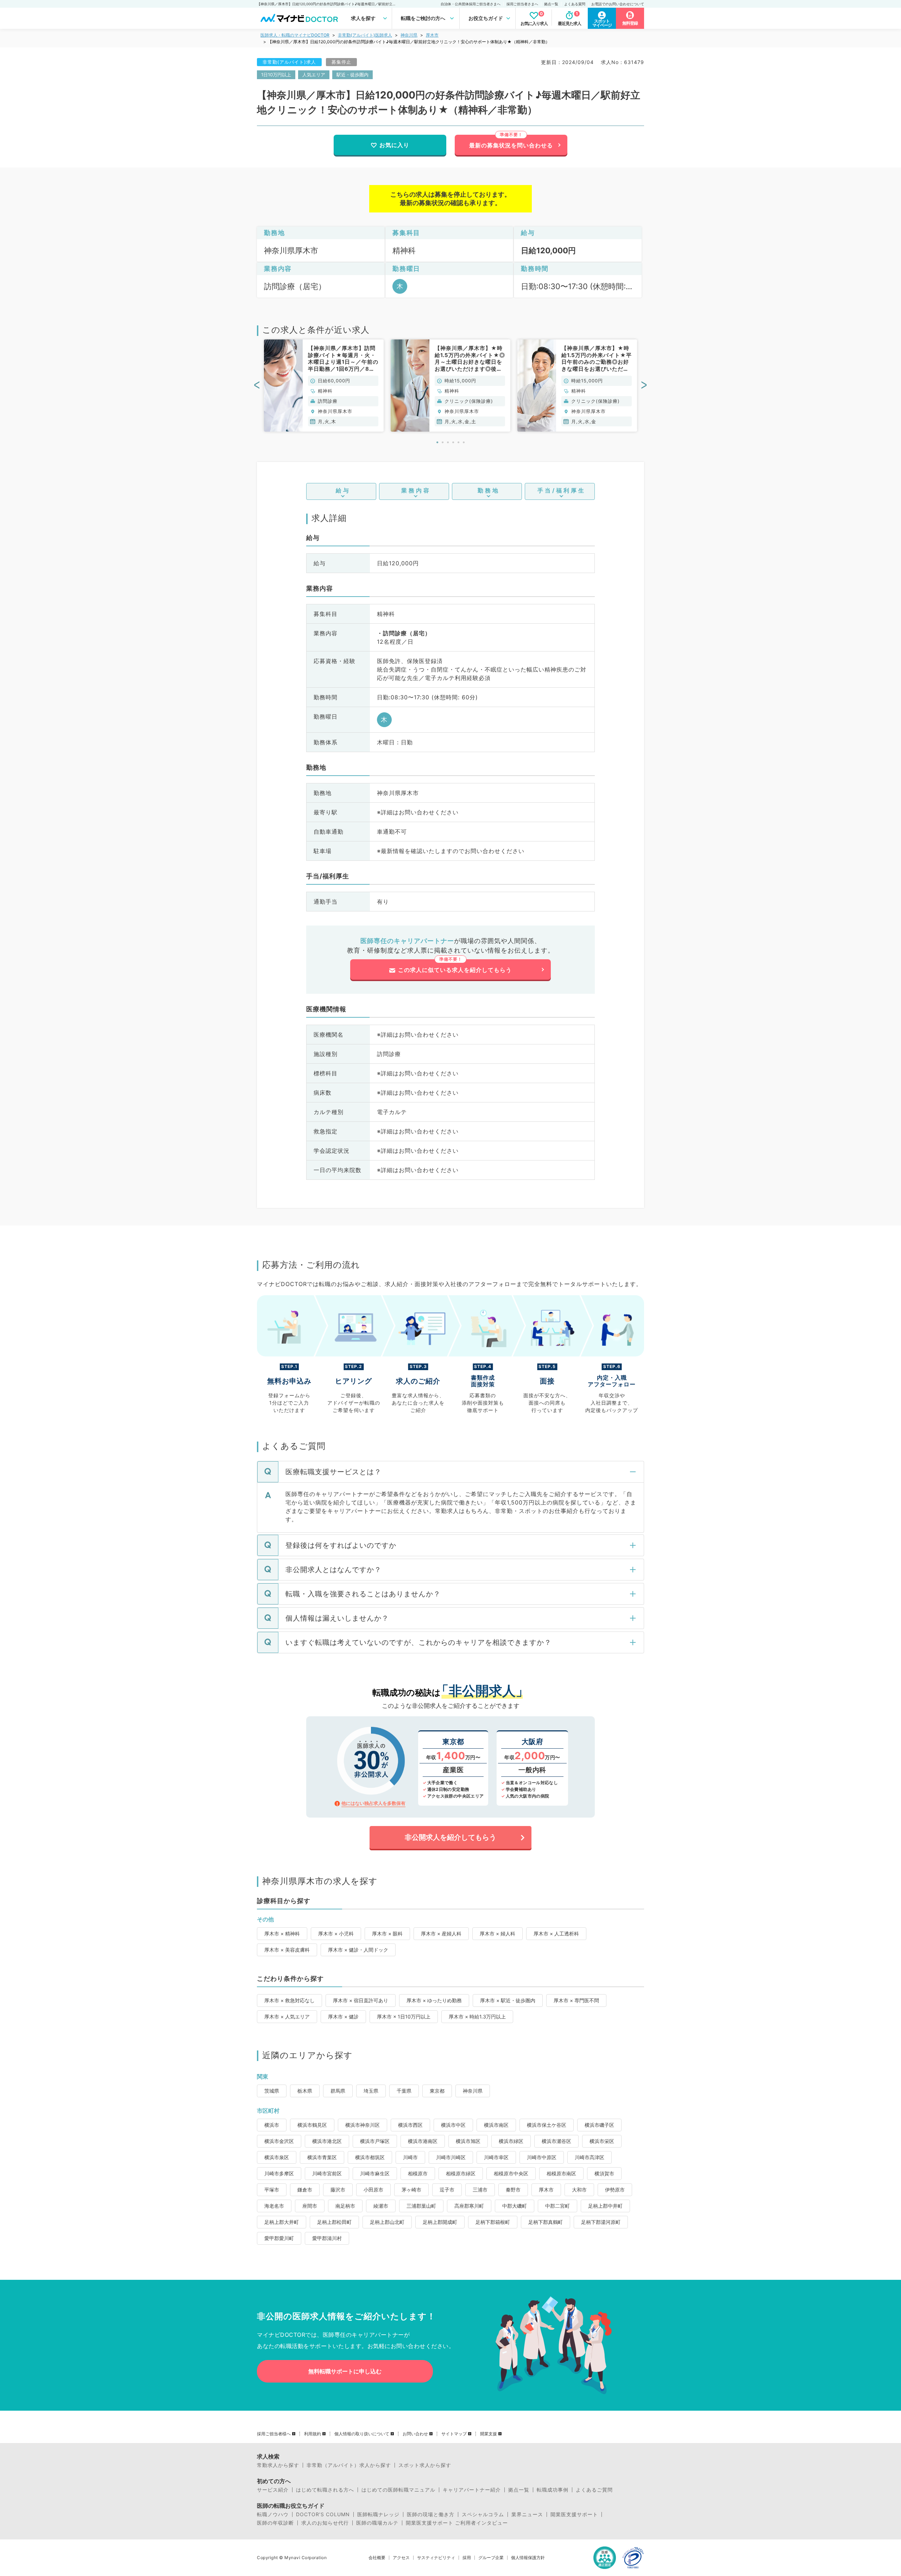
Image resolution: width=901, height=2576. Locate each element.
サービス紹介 (273, 2490)
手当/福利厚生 (562, 490)
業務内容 (416, 490)
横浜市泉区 (277, 2157)
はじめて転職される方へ (325, 2490)
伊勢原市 (615, 2190)
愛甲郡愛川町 (279, 2238)
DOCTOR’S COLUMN (323, 2514)
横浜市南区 (496, 2125)
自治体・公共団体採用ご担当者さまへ (471, 4)
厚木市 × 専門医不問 (576, 2000)
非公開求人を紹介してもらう (450, 1837)
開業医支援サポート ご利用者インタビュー (457, 2523)
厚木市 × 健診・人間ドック (358, 1950)
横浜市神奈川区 (363, 2125)
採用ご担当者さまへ (522, 4)
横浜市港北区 (327, 2141)
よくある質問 (575, 4)
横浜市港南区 (423, 2141)
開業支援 (489, 2434)
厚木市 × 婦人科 (497, 1933)
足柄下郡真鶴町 (546, 2222)
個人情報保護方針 (528, 2558)
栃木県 (305, 2091)
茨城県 (272, 2091)
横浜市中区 (453, 2125)
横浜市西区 (410, 2125)
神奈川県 (409, 35)
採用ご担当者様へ (274, 2434)
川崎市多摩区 (279, 2173)
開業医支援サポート (574, 2514)
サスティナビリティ (436, 2558)
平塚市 (272, 2190)
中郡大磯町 (515, 2206)
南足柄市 (345, 2206)
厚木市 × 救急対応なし (289, 2000)
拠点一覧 (551, 4)
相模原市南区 (561, 2173)
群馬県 (338, 2091)
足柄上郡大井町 (282, 2222)
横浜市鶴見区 (312, 2125)
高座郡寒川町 (469, 2206)
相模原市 (418, 2173)
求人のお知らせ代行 (325, 2523)
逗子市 (447, 2190)
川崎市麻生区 (375, 2173)
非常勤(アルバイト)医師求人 (365, 35)
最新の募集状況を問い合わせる (511, 145)
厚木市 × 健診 (343, 2017)
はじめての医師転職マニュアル (398, 2490)
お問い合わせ (415, 2434)
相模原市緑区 (461, 2173)
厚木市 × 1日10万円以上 (404, 2017)
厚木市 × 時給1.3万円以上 (477, 2017)
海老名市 (274, 2206)
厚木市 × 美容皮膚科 (287, 1950)
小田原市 (373, 2190)
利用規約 (313, 2434)
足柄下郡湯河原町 (601, 2222)
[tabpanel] (324, 386)
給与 (343, 490)
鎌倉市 (305, 2190)
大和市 (579, 2190)
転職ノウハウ (273, 2514)
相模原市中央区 (511, 2173)
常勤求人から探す (278, 2465)
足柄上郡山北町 (387, 2222)
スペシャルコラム (483, 2514)
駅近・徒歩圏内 (352, 75)
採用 (467, 2558)
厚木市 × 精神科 (282, 1933)
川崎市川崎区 (451, 2157)
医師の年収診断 (275, 2523)
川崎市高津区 (590, 2157)
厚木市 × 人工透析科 (556, 1933)
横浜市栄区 (602, 2141)
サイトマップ (454, 2434)
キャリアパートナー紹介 (472, 2490)
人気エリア (314, 75)
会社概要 (377, 2558)
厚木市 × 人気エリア (287, 2017)
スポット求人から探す (425, 2465)
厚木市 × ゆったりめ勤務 (434, 2000)
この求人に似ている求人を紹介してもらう (455, 970)
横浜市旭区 (468, 2141)
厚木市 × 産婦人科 (441, 1933)
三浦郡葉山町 (421, 2206)
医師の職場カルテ (377, 2523)
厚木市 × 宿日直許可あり (361, 2000)
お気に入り (394, 145)
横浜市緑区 (511, 2141)
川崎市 (410, 2157)
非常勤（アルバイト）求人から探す (349, 2465)
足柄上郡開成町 (440, 2222)
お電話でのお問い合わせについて (618, 4)
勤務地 (489, 490)
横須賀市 (604, 2173)
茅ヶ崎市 (411, 2190)
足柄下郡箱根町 (493, 2222)
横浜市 (272, 2125)
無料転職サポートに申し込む (345, 2371)
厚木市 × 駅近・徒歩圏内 (508, 2000)
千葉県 (404, 2091)
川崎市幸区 (496, 2157)
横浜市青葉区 (322, 2157)
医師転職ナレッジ (378, 2514)
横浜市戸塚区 (375, 2141)
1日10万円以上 (276, 75)
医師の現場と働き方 (431, 2514)
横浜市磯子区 (599, 2125)
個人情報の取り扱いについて (362, 2434)
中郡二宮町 (557, 2206)
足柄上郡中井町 (605, 2206)
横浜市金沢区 (279, 2141)
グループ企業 (491, 2558)
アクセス (401, 2558)
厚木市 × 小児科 (336, 1933)
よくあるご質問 (594, 2490)
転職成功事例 (553, 2490)
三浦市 (480, 2190)
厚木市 (432, 35)
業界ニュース (527, 2514)
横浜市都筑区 (370, 2157)
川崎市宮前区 (327, 2173)
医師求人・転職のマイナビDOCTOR (295, 35)
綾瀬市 (381, 2206)
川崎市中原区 (542, 2157)
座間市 (310, 2206)
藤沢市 (338, 2190)
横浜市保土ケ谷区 (547, 2125)
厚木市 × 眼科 (387, 1933)
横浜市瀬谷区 (556, 2141)
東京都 (437, 2091)
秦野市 (513, 2190)
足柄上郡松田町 (334, 2222)
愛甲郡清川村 (327, 2238)
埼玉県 (371, 2091)
